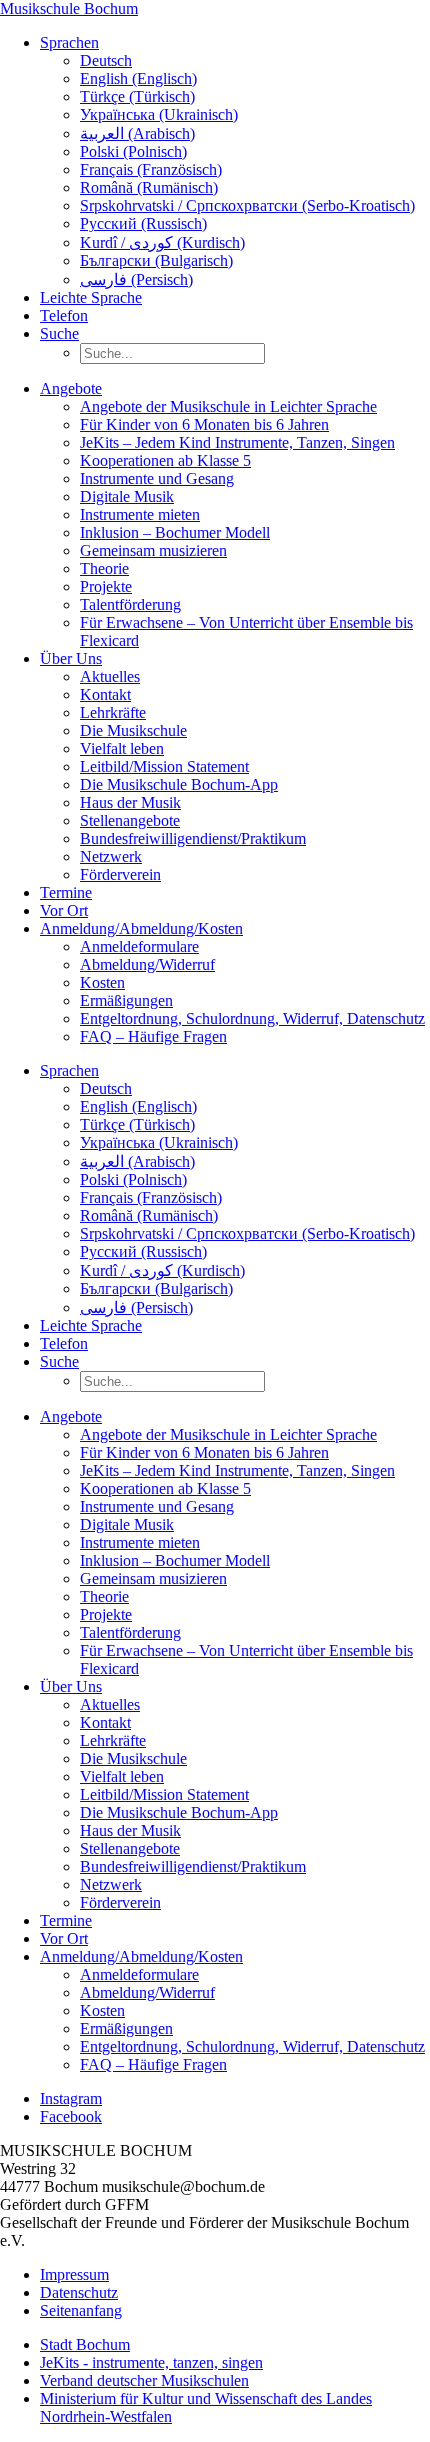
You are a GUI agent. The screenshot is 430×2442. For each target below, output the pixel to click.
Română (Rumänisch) (149, 187)
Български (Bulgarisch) (156, 260)
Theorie (104, 568)
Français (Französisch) (151, 169)
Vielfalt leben (122, 748)
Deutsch (106, 60)
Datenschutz (79, 2292)
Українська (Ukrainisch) (159, 114)
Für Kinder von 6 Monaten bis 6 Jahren (204, 424)
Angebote (71, 388)
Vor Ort (64, 910)
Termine (66, 892)
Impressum (74, 2274)
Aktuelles (110, 676)
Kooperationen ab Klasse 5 (165, 460)
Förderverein (120, 874)
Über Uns (71, 658)
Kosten (102, 982)
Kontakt (105, 694)
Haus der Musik (130, 802)
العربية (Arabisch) (137, 133)
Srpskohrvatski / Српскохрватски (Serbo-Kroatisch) (247, 205)
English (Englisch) (138, 78)
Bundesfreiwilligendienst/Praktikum (193, 838)
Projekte (106, 586)
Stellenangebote (130, 820)
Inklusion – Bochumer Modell (175, 532)
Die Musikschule (133, 730)
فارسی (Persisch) (136, 279)
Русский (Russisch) (143, 223)
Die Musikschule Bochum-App (179, 784)
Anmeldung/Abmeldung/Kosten (141, 928)
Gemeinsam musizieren (153, 550)
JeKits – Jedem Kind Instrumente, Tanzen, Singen (237, 442)
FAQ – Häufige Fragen (153, 1036)
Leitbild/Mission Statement (164, 766)
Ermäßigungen (126, 1000)
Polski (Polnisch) (133, 151)
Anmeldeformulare (139, 946)
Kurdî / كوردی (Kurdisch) (162, 242)
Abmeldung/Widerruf (147, 964)
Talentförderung (130, 604)
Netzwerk (111, 856)
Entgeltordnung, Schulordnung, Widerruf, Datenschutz (252, 1018)
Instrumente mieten (140, 514)
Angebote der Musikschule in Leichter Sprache (228, 406)
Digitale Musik (127, 496)
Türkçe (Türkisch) (137, 96)
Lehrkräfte (113, 712)
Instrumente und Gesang (157, 478)
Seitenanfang (81, 2310)
